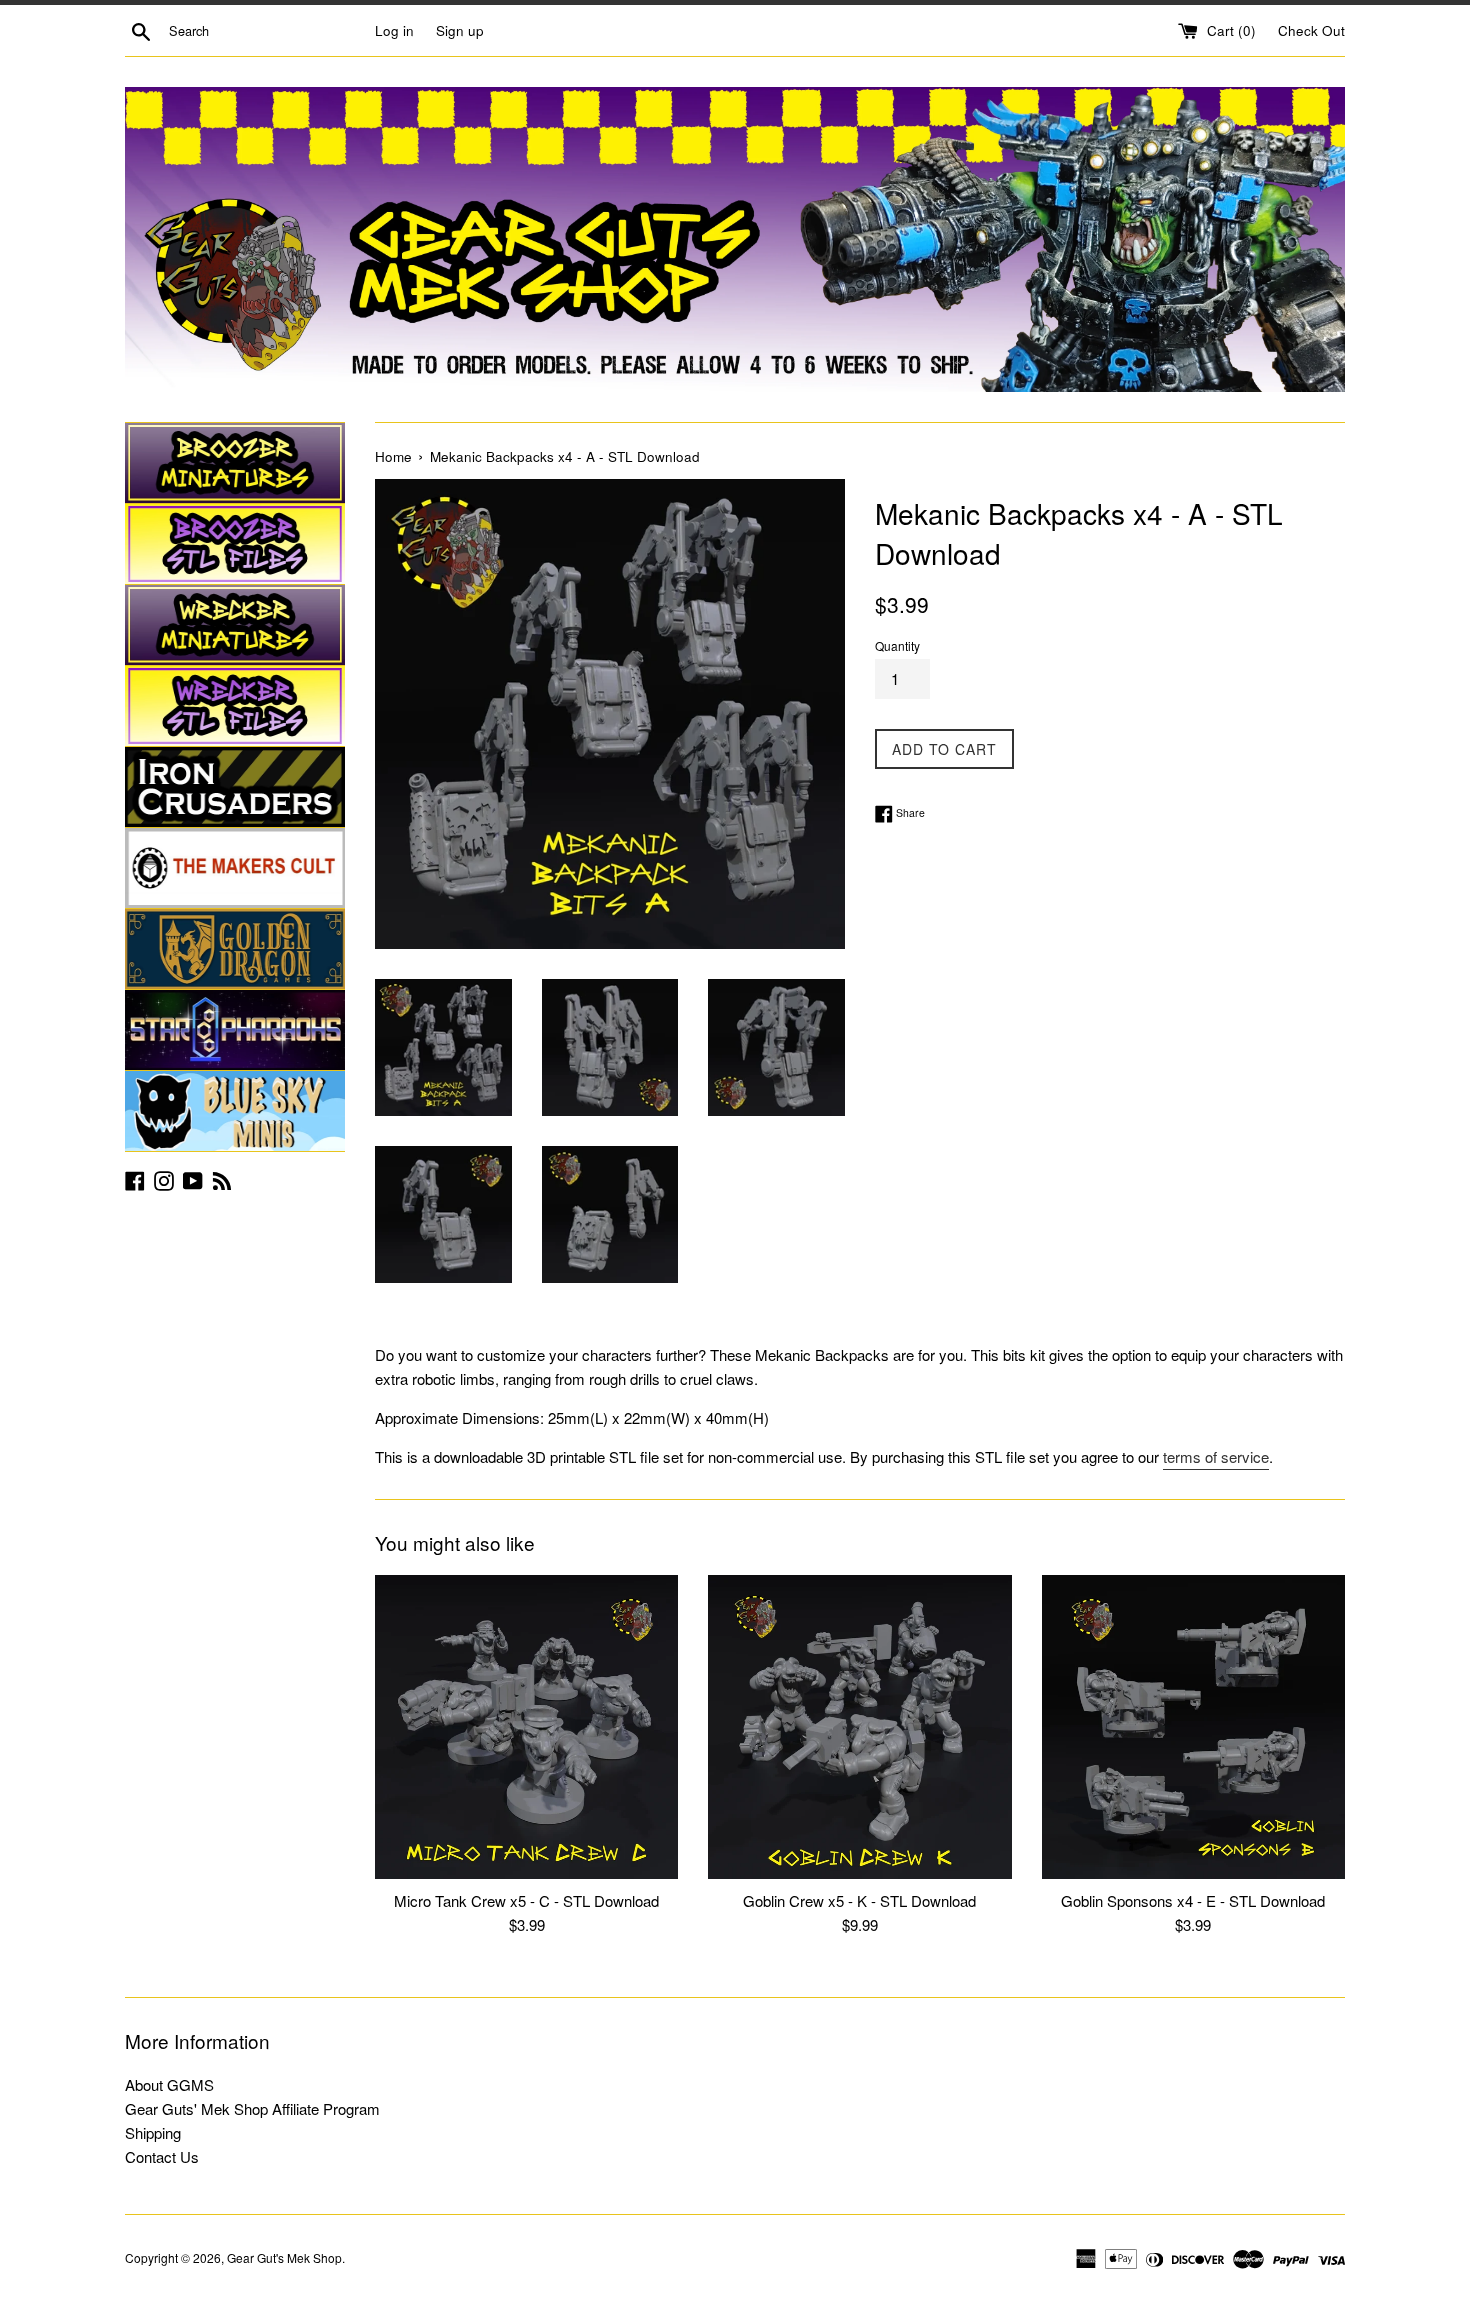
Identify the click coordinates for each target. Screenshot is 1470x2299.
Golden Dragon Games (235, 949)
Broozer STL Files (235, 544)
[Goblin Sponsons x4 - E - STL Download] (1193, 1726)
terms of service (1216, 1456)
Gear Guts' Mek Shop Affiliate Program (252, 2108)
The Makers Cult (235, 868)
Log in (394, 30)
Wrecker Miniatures (235, 625)
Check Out (1311, 30)
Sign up (460, 30)
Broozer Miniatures (235, 463)
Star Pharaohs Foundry (235, 1030)
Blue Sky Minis (235, 1111)
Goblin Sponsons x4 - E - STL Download (1193, 1900)
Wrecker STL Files (235, 706)
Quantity (897, 645)
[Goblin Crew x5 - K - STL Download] (859, 1726)
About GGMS (169, 2084)
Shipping (153, 2132)
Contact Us (162, 2156)
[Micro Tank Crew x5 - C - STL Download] (526, 1726)
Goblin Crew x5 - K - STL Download (859, 1900)
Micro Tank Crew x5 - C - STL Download (526, 1900)
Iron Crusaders (235, 787)
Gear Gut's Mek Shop (284, 2257)
